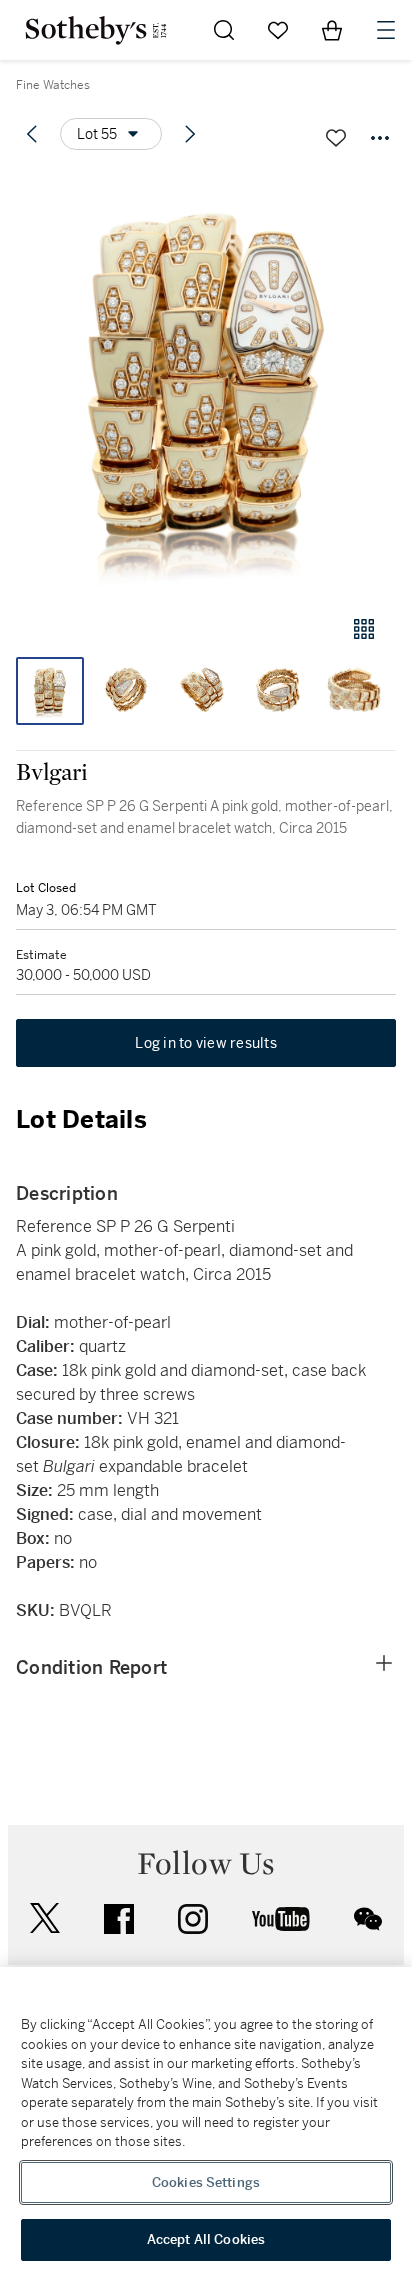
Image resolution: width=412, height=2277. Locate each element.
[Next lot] (190, 134)
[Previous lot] (32, 134)
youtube (281, 1919)
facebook (119, 1919)
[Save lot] (336, 138)
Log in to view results (206, 1043)
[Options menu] (380, 138)
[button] (206, 383)
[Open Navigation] (386, 30)
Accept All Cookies (206, 2239)
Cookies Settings (206, 2182)
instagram (193, 1919)
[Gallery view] (364, 629)
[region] (206, 2122)
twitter (45, 1918)
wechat (368, 1919)
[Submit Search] (224, 30)
